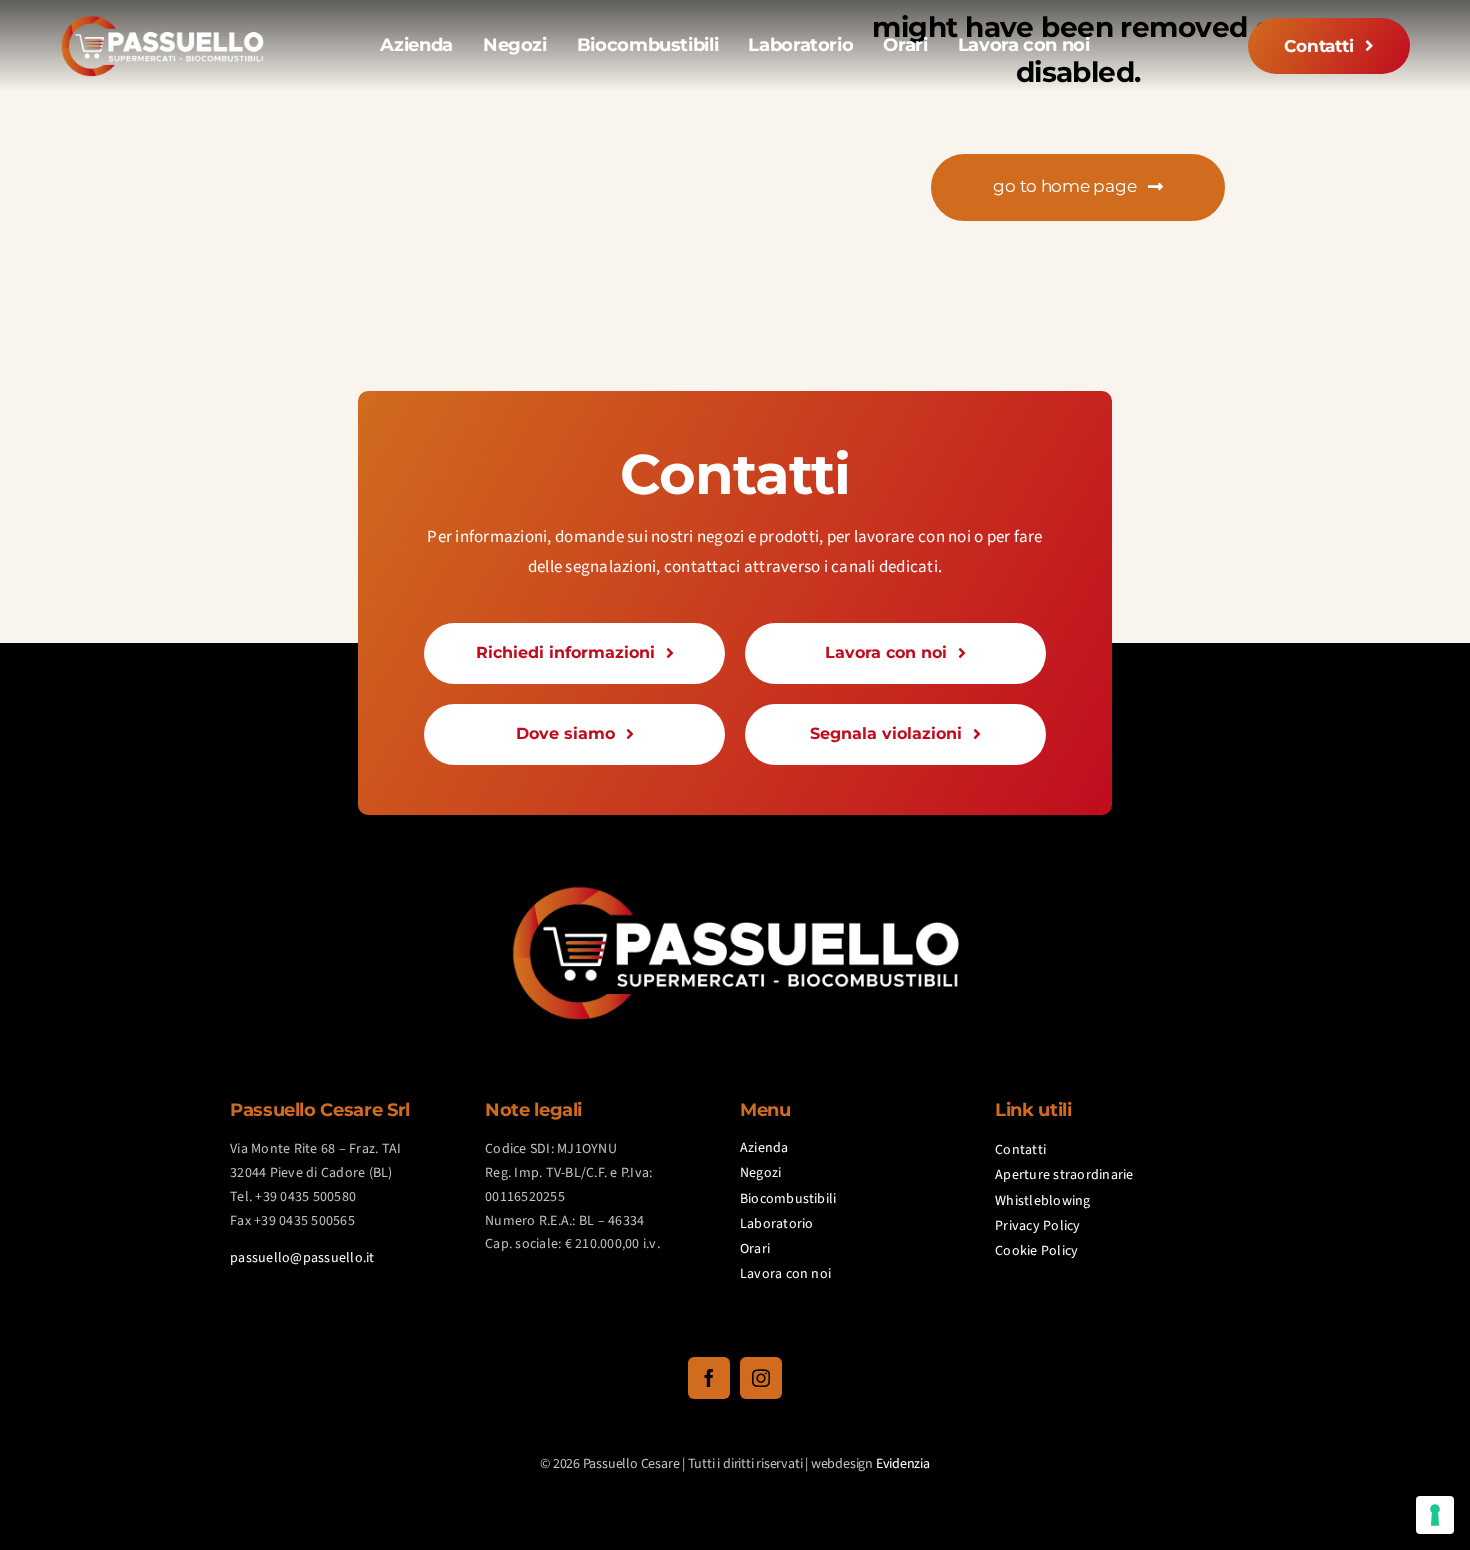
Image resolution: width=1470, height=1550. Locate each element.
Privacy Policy (1038, 1226)
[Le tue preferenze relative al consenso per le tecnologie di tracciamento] (1435, 1515)
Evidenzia (903, 1464)
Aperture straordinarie (1064, 1175)
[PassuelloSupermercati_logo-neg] (162, 23)
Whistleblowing (1043, 1201)
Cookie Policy (1036, 1251)
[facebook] (709, 1378)
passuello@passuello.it (302, 1258)
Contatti (1020, 1150)
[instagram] (761, 1378)
